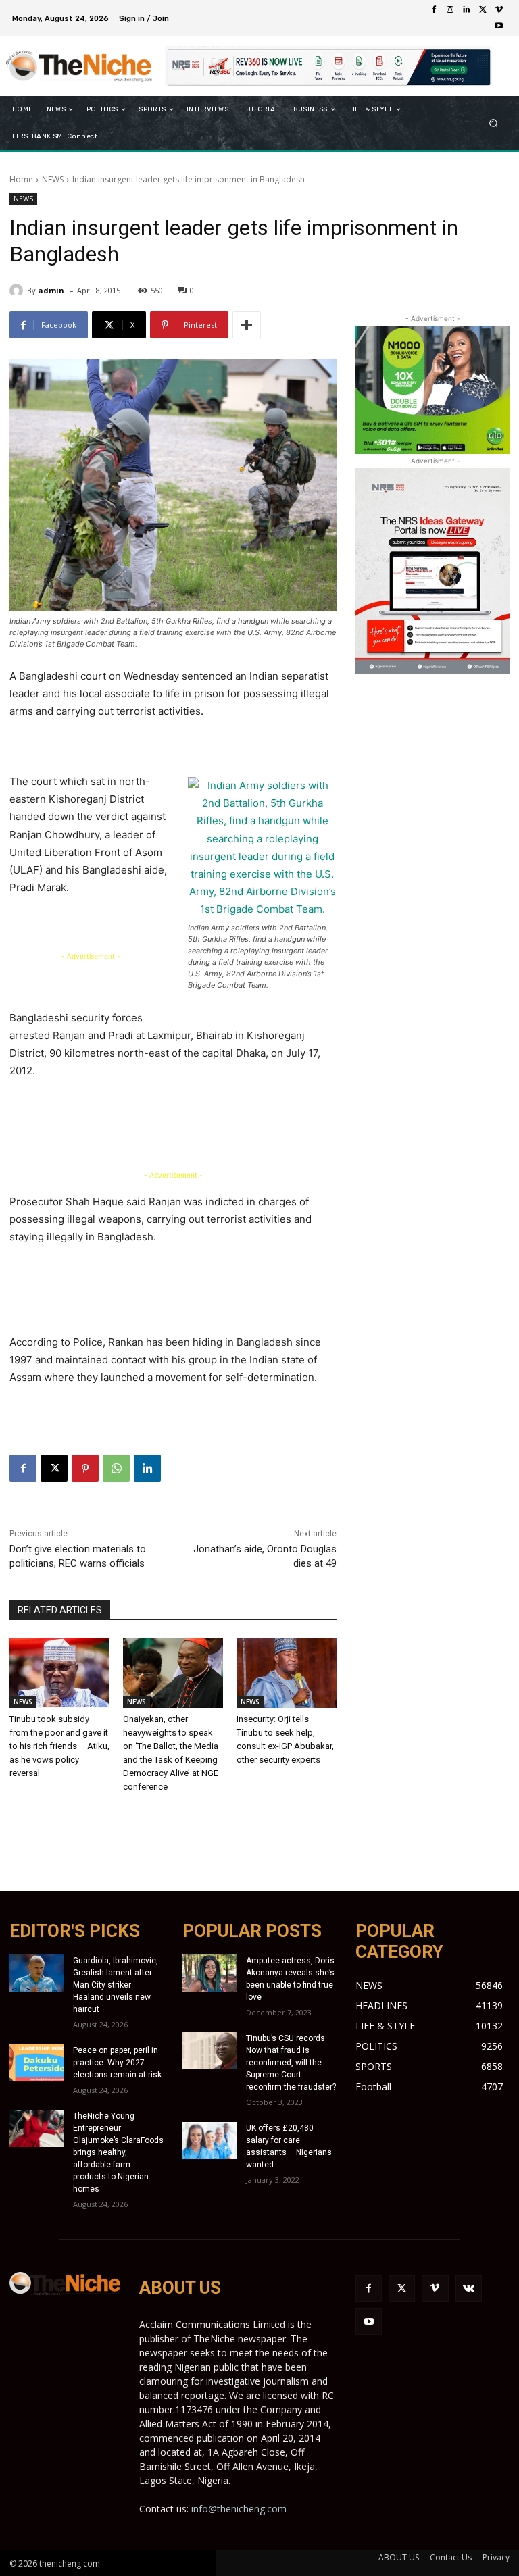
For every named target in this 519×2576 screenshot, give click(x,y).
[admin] (18, 291)
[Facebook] (434, 10)
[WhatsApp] (116, 1468)
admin (51, 290)
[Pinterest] (85, 1468)
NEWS (53, 179)
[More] (247, 325)
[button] (494, 123)
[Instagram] (450, 10)
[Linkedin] (466, 10)
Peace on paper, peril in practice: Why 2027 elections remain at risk (117, 2063)
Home (21, 179)
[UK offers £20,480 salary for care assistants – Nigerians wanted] (209, 2141)
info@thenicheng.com (239, 2509)
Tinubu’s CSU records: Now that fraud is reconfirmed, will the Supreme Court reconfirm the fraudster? (291, 2063)
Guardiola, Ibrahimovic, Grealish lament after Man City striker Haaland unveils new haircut (116, 1985)
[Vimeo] (499, 10)
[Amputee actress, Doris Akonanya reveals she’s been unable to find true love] (209, 1973)
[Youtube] (499, 26)
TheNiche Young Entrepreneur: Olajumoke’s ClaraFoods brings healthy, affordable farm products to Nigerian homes (118, 2152)
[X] (483, 10)
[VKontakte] (469, 2289)
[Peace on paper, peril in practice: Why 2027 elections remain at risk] (36, 2063)
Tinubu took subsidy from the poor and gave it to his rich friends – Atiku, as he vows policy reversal (59, 1746)
